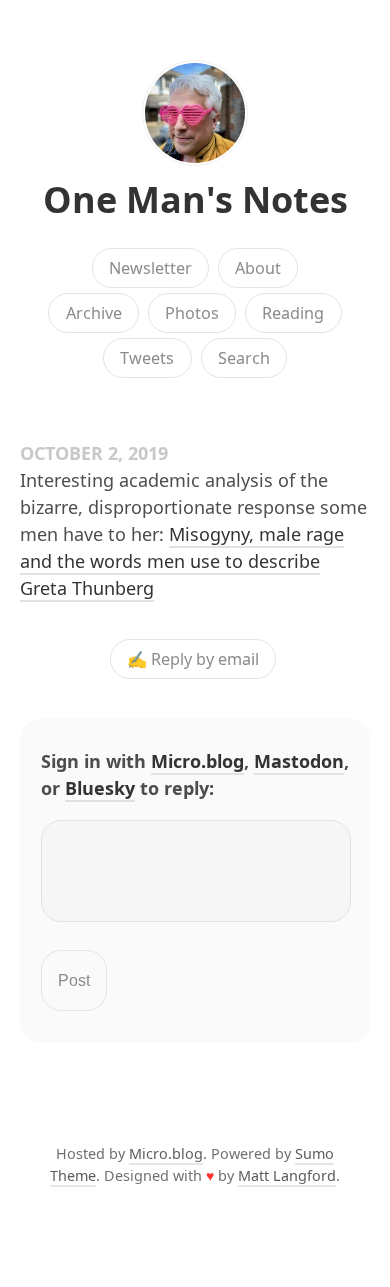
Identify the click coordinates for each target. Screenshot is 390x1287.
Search (244, 358)
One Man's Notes (195, 199)
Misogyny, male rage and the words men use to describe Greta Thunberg (182, 561)
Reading (293, 313)
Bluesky (100, 788)
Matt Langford (287, 1175)
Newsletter (150, 268)
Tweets (147, 358)
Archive (94, 313)
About (258, 268)
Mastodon (299, 761)
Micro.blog (197, 761)
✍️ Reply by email (193, 659)
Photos (192, 313)
